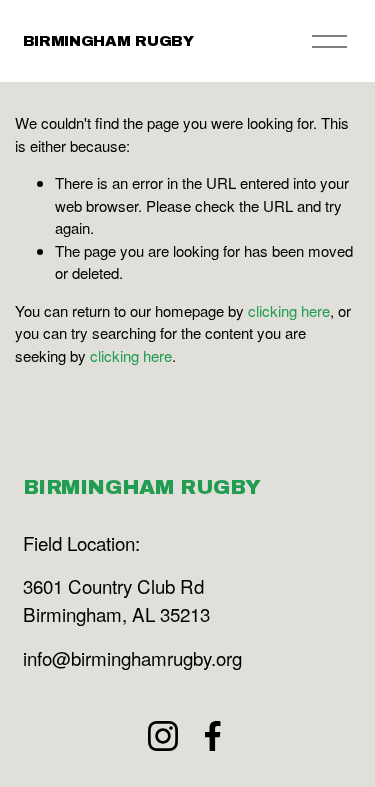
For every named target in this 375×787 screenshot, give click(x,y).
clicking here (289, 310)
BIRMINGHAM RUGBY (108, 41)
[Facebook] (213, 736)
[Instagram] (163, 736)
